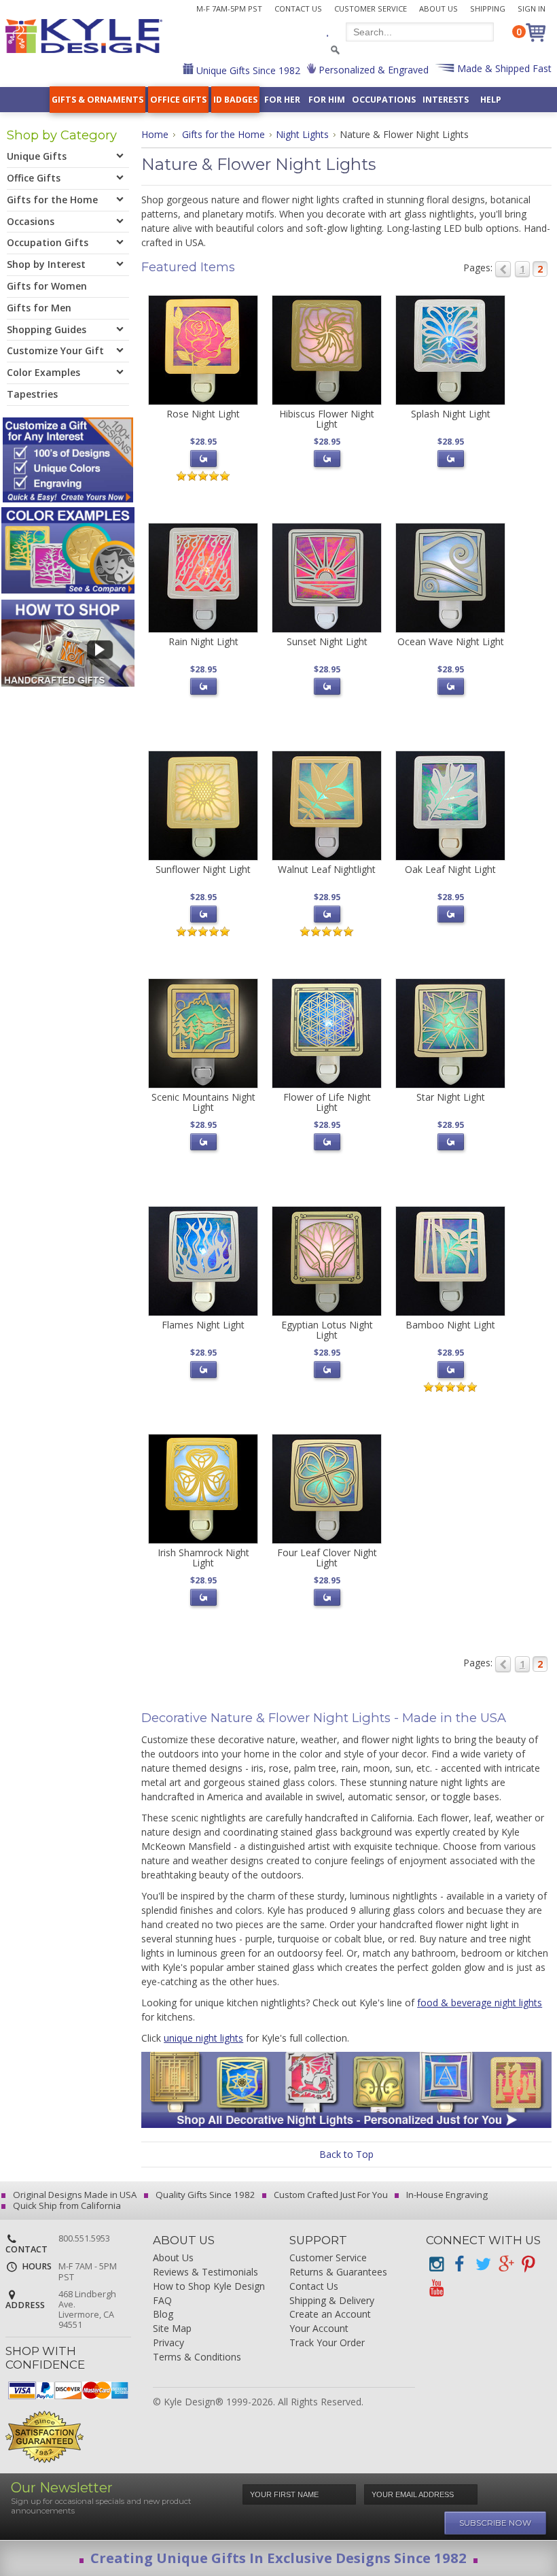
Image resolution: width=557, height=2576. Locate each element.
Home (155, 134)
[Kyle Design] (84, 36)
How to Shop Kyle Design (209, 2287)
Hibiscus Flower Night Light (327, 419)
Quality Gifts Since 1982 (204, 2195)
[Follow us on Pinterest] (528, 2264)
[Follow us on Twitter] (482, 2264)
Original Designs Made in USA (74, 2195)
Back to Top (346, 2154)
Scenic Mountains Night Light (203, 1102)
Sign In (532, 8)
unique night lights (203, 2038)
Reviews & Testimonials (205, 2272)
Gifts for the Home (223, 134)
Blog (163, 2315)
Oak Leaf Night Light (450, 869)
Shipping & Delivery (332, 2301)
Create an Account (330, 2315)
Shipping (488, 8)
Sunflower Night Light (203, 869)
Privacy (168, 2343)
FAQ (162, 2301)
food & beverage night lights (480, 2003)
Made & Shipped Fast (503, 68)
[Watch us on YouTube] (436, 2288)
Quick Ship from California (66, 2205)
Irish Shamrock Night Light (203, 1558)
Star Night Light (451, 1097)
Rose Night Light (203, 414)
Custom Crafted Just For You (330, 2195)
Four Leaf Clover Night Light (327, 1558)
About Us (438, 8)
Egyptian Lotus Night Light (327, 1330)
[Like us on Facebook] (459, 2264)
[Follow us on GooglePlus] (505, 2264)
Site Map (172, 2329)
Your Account (319, 2329)
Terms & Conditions (197, 2357)
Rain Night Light (203, 641)
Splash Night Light (451, 414)
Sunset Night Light (327, 641)
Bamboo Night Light (450, 1325)
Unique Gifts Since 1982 (247, 70)
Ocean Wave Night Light (451, 641)
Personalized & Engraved (372, 70)
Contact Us (298, 8)
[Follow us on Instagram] (436, 2264)
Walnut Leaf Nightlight (327, 869)
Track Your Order (327, 2343)
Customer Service (371, 8)
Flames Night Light (203, 1325)
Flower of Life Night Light (327, 1102)
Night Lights (302, 134)
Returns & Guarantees (338, 2272)
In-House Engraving (446, 2195)
